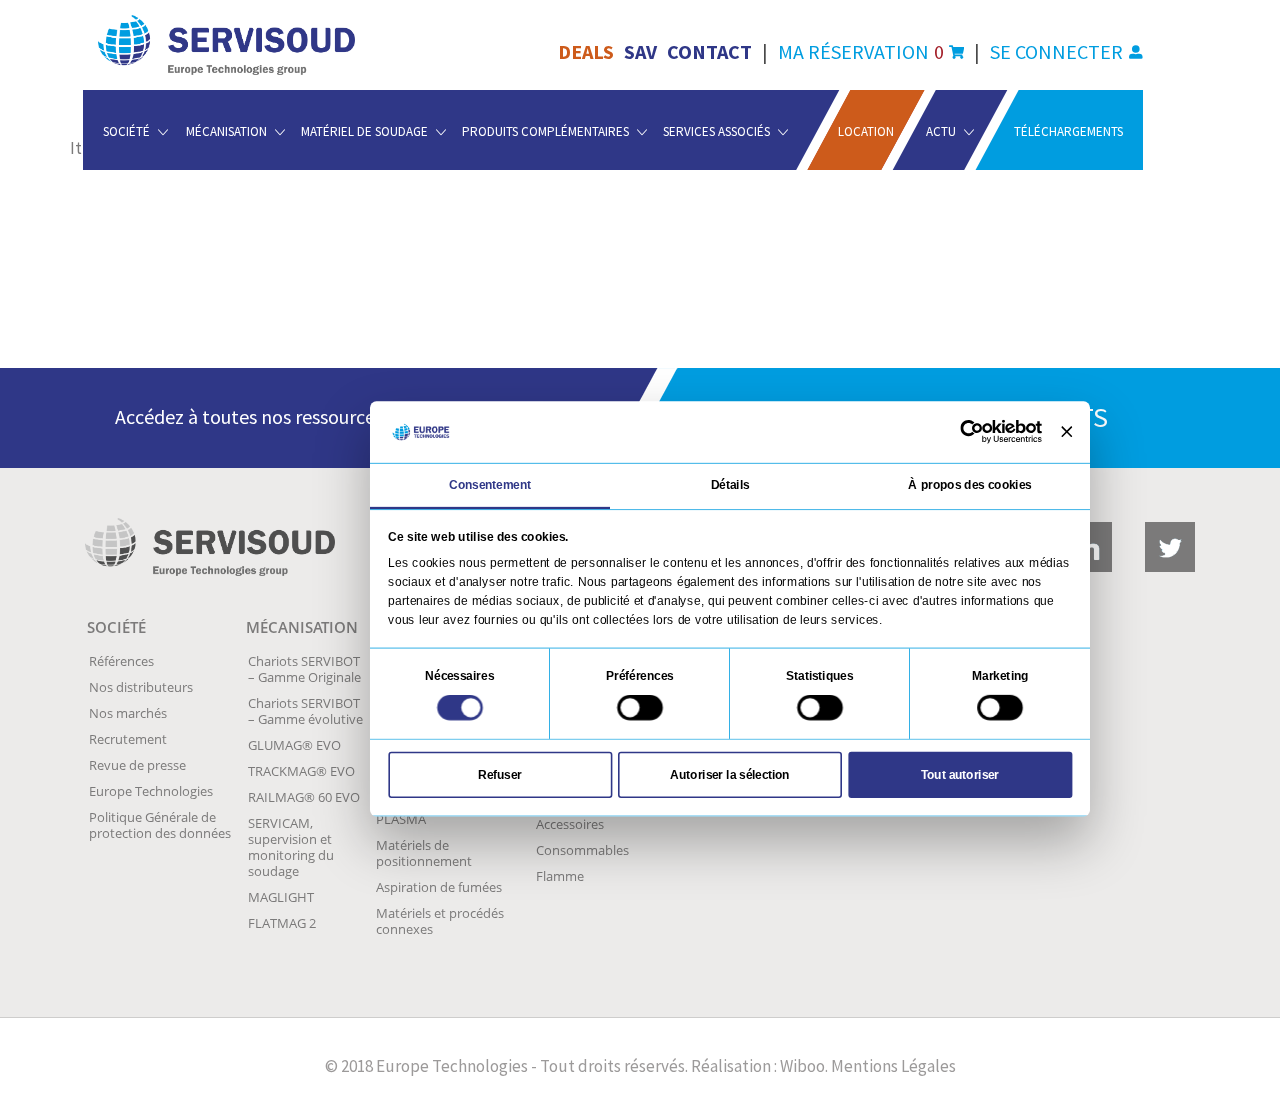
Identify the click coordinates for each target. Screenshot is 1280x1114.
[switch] (640, 708)
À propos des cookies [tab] (969, 485)
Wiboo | (803, 1066)
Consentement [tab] (490, 485)
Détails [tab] (730, 485)
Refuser (500, 774)
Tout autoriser (960, 774)
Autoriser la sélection (729, 774)
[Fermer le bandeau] (1066, 431)
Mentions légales (894, 1066)
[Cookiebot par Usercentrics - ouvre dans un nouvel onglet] (972, 432)
